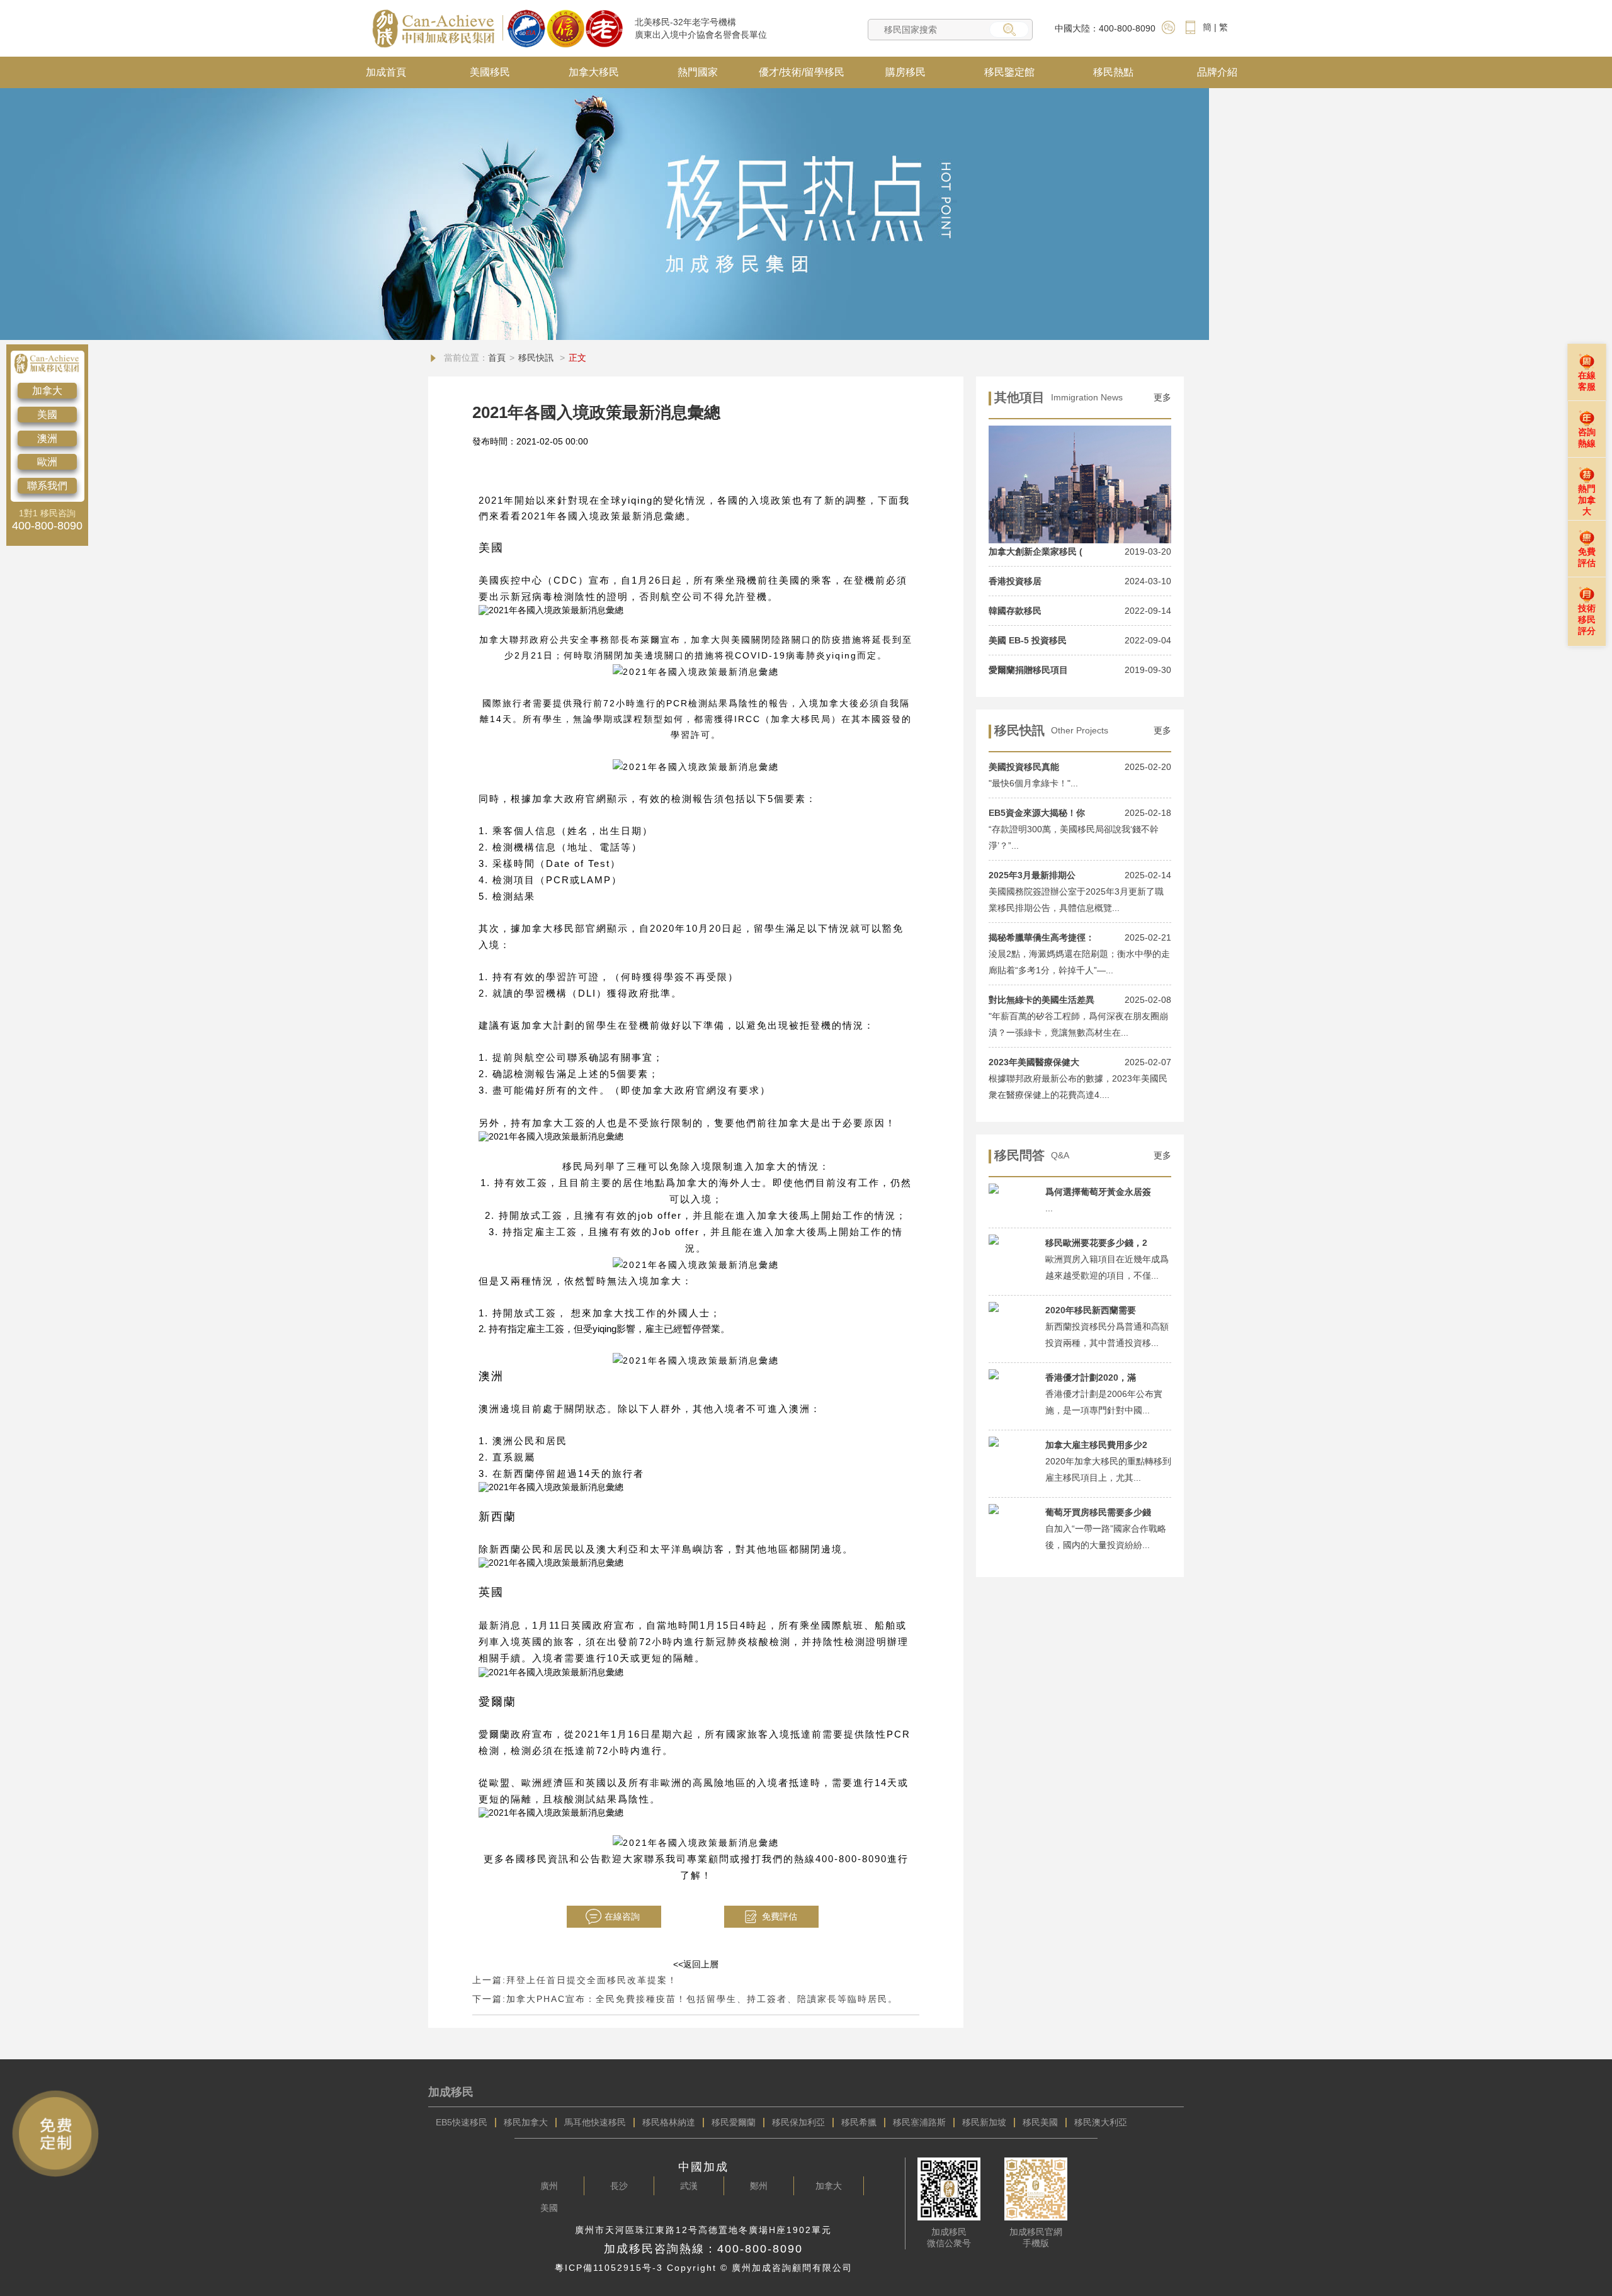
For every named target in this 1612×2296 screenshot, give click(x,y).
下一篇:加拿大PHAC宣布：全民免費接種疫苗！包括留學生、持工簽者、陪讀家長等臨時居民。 (685, 1999)
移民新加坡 (984, 2122)
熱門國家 (698, 72)
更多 (1162, 397)
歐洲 (47, 462)
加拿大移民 (594, 72)
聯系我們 (47, 486)
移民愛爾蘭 (734, 2122)
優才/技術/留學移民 (802, 72)
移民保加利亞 (798, 2122)
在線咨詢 (622, 1916)
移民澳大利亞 (1101, 2122)
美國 (47, 415)
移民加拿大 (526, 2122)
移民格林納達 (669, 2122)
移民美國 (1040, 2122)
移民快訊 (537, 358)
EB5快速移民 (462, 2122)
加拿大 (47, 391)
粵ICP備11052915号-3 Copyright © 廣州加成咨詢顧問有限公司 (704, 2268)
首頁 (497, 358)
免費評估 (780, 1916)
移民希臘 (859, 2122)
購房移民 (905, 72)
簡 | (1210, 27)
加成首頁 (386, 72)
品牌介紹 (1217, 72)
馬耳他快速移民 (595, 2122)
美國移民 (490, 72)
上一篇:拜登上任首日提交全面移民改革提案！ (575, 1980)
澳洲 (47, 438)
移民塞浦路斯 (919, 2122)
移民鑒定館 (1009, 72)
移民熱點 (1113, 72)
